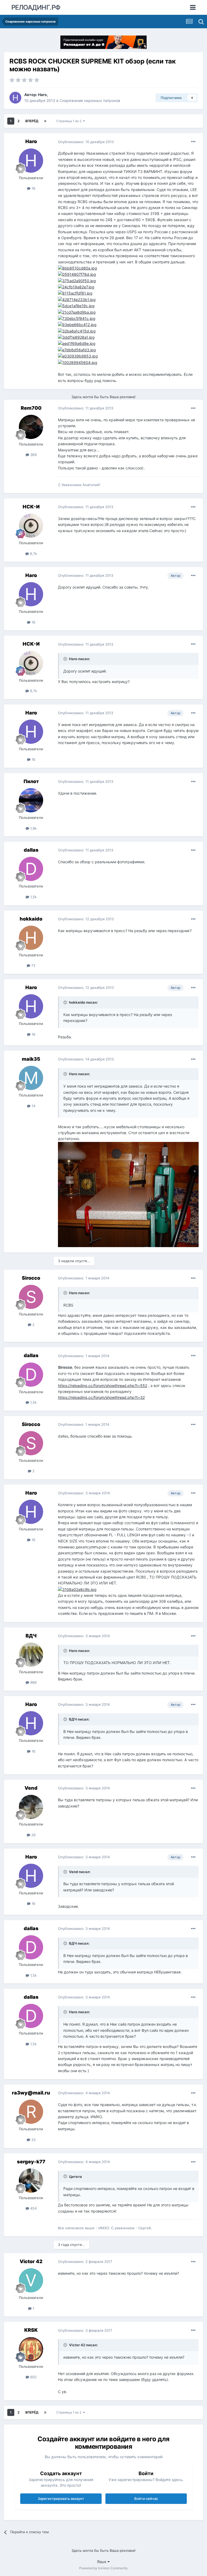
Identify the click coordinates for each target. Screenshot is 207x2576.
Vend (31, 1788)
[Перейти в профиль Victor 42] (31, 2280)
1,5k (33, 897)
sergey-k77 (31, 2162)
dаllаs (31, 850)
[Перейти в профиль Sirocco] (31, 1297)
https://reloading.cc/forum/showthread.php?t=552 (103, 1386)
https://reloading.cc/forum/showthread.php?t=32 (101, 1397)
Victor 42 (31, 2261)
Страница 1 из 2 (70, 121)
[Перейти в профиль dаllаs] (31, 869)
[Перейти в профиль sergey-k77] (31, 2181)
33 (33, 2140)
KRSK (31, 2330)
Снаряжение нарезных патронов (90, 100)
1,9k (33, 828)
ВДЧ (31, 1636)
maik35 (31, 1059)
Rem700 (31, 408)
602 (33, 2377)
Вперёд (32, 121)
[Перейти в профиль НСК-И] (31, 526)
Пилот (31, 781)
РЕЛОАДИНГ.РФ (36, 7)
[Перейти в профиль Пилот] (31, 800)
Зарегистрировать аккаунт (61, 2499)
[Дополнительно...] (193, 142)
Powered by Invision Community (103, 2568)
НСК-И (31, 507)
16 (33, 188)
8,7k (33, 554)
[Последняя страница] (45, 121)
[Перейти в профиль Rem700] (31, 427)
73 (33, 965)
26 (33, 1835)
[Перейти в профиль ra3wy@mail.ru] (31, 2112)
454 (33, 2208)
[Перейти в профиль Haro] (15, 98)
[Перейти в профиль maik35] (31, 1078)
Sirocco (31, 1278)
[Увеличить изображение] (77, 312)
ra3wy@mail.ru (31, 2093)
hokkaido (31, 919)
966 (33, 1682)
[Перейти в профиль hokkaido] (31, 938)
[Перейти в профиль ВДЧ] (31, 1655)
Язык (102, 2562)
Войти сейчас (146, 2499)
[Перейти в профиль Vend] (31, 1807)
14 (33, 1106)
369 (33, 455)
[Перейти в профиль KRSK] (31, 2349)
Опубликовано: (86, 142)
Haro (42, 95)
